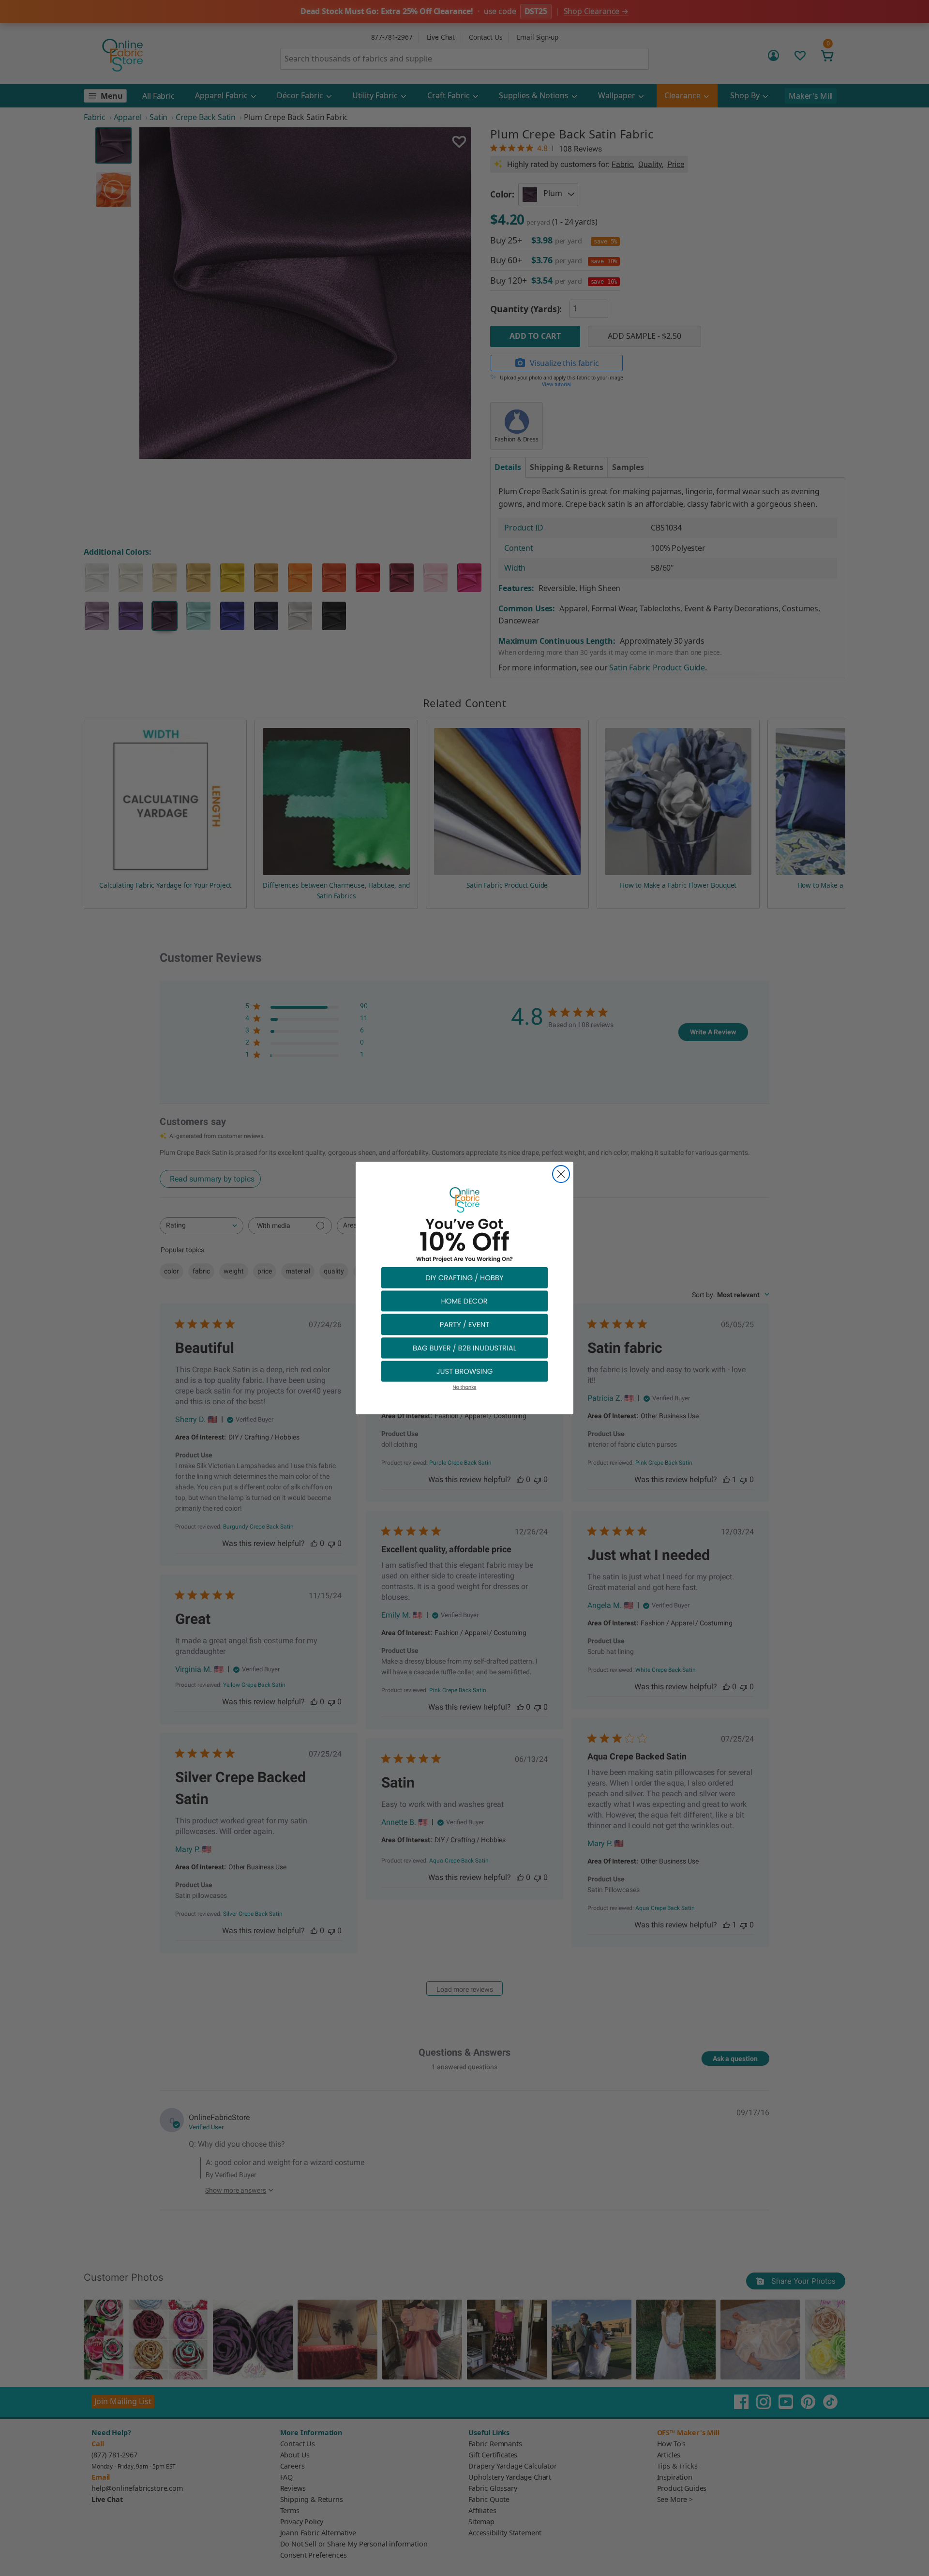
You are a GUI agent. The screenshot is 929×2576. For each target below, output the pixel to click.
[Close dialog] (561, 1174)
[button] (464, 1277)
